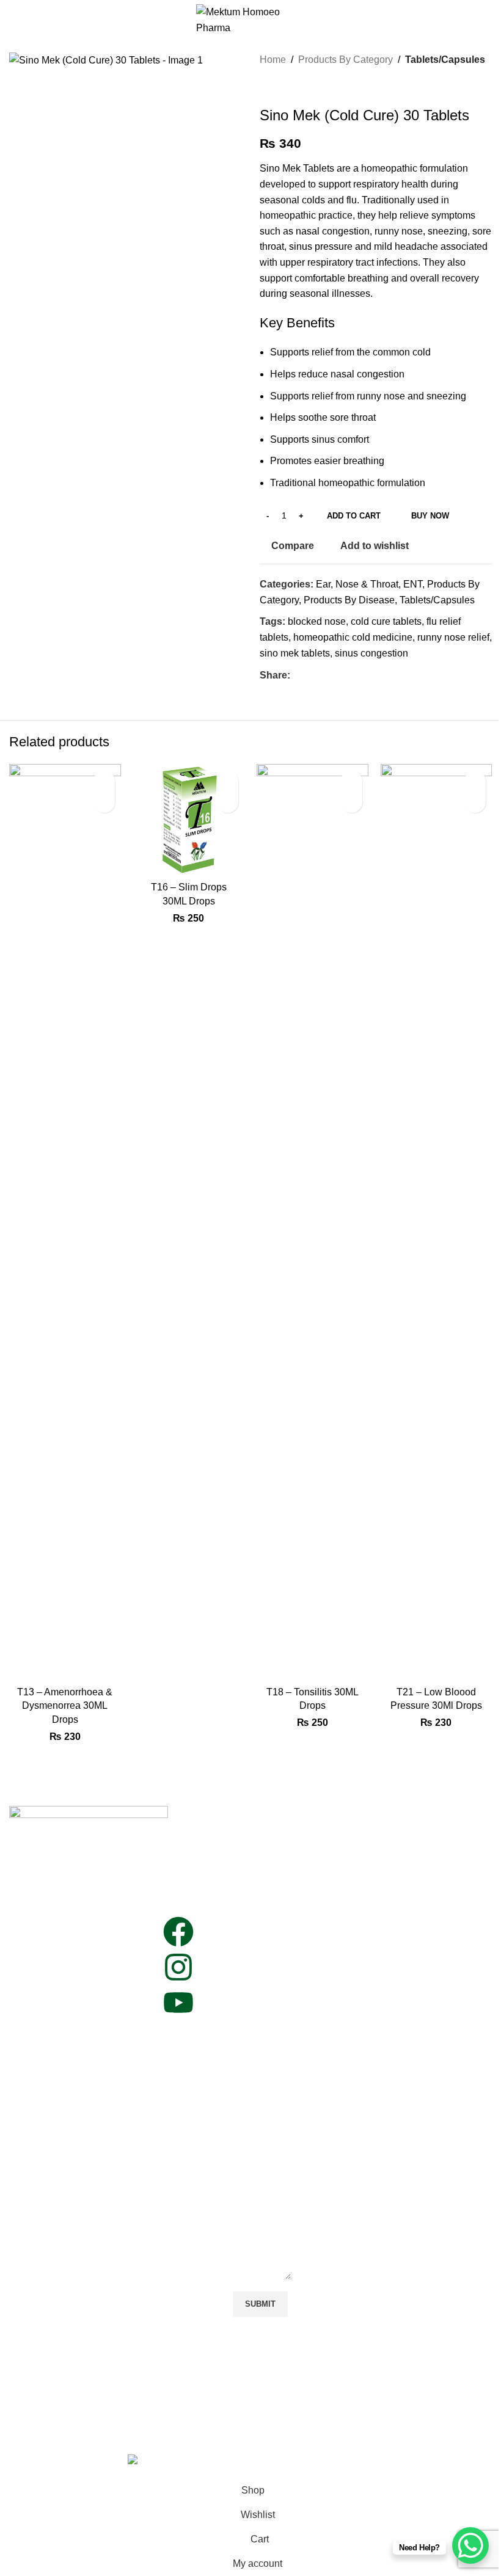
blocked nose (317, 621)
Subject (249, 2071)
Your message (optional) (253, 2139)
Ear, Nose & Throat (357, 584)
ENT (413, 584)
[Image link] (89, 1817)
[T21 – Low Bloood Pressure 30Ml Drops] (437, 1222)
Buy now (430, 516)
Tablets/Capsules (445, 60)
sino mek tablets (295, 653)
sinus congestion (371, 653)
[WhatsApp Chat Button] (470, 2545)
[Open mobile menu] (14, 20)
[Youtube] (178, 2003)
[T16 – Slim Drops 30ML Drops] (189, 820)
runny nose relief (453, 637)
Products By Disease (349, 600)
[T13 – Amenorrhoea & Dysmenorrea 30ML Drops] (65, 1222)
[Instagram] (178, 1967)
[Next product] (296, 87)
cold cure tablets (386, 621)
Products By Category (346, 60)
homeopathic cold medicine (353, 637)
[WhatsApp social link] (312, 675)
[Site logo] (251, 19)
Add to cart (354, 516)
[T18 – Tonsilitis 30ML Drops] (313, 1222)
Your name (256, 1963)
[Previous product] (267, 87)
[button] (104, 802)
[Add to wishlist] (104, 781)
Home (273, 60)
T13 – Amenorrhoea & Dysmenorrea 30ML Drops (65, 1706)
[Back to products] (282, 87)
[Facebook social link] (298, 675)
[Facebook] (178, 1932)
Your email (256, 2017)
